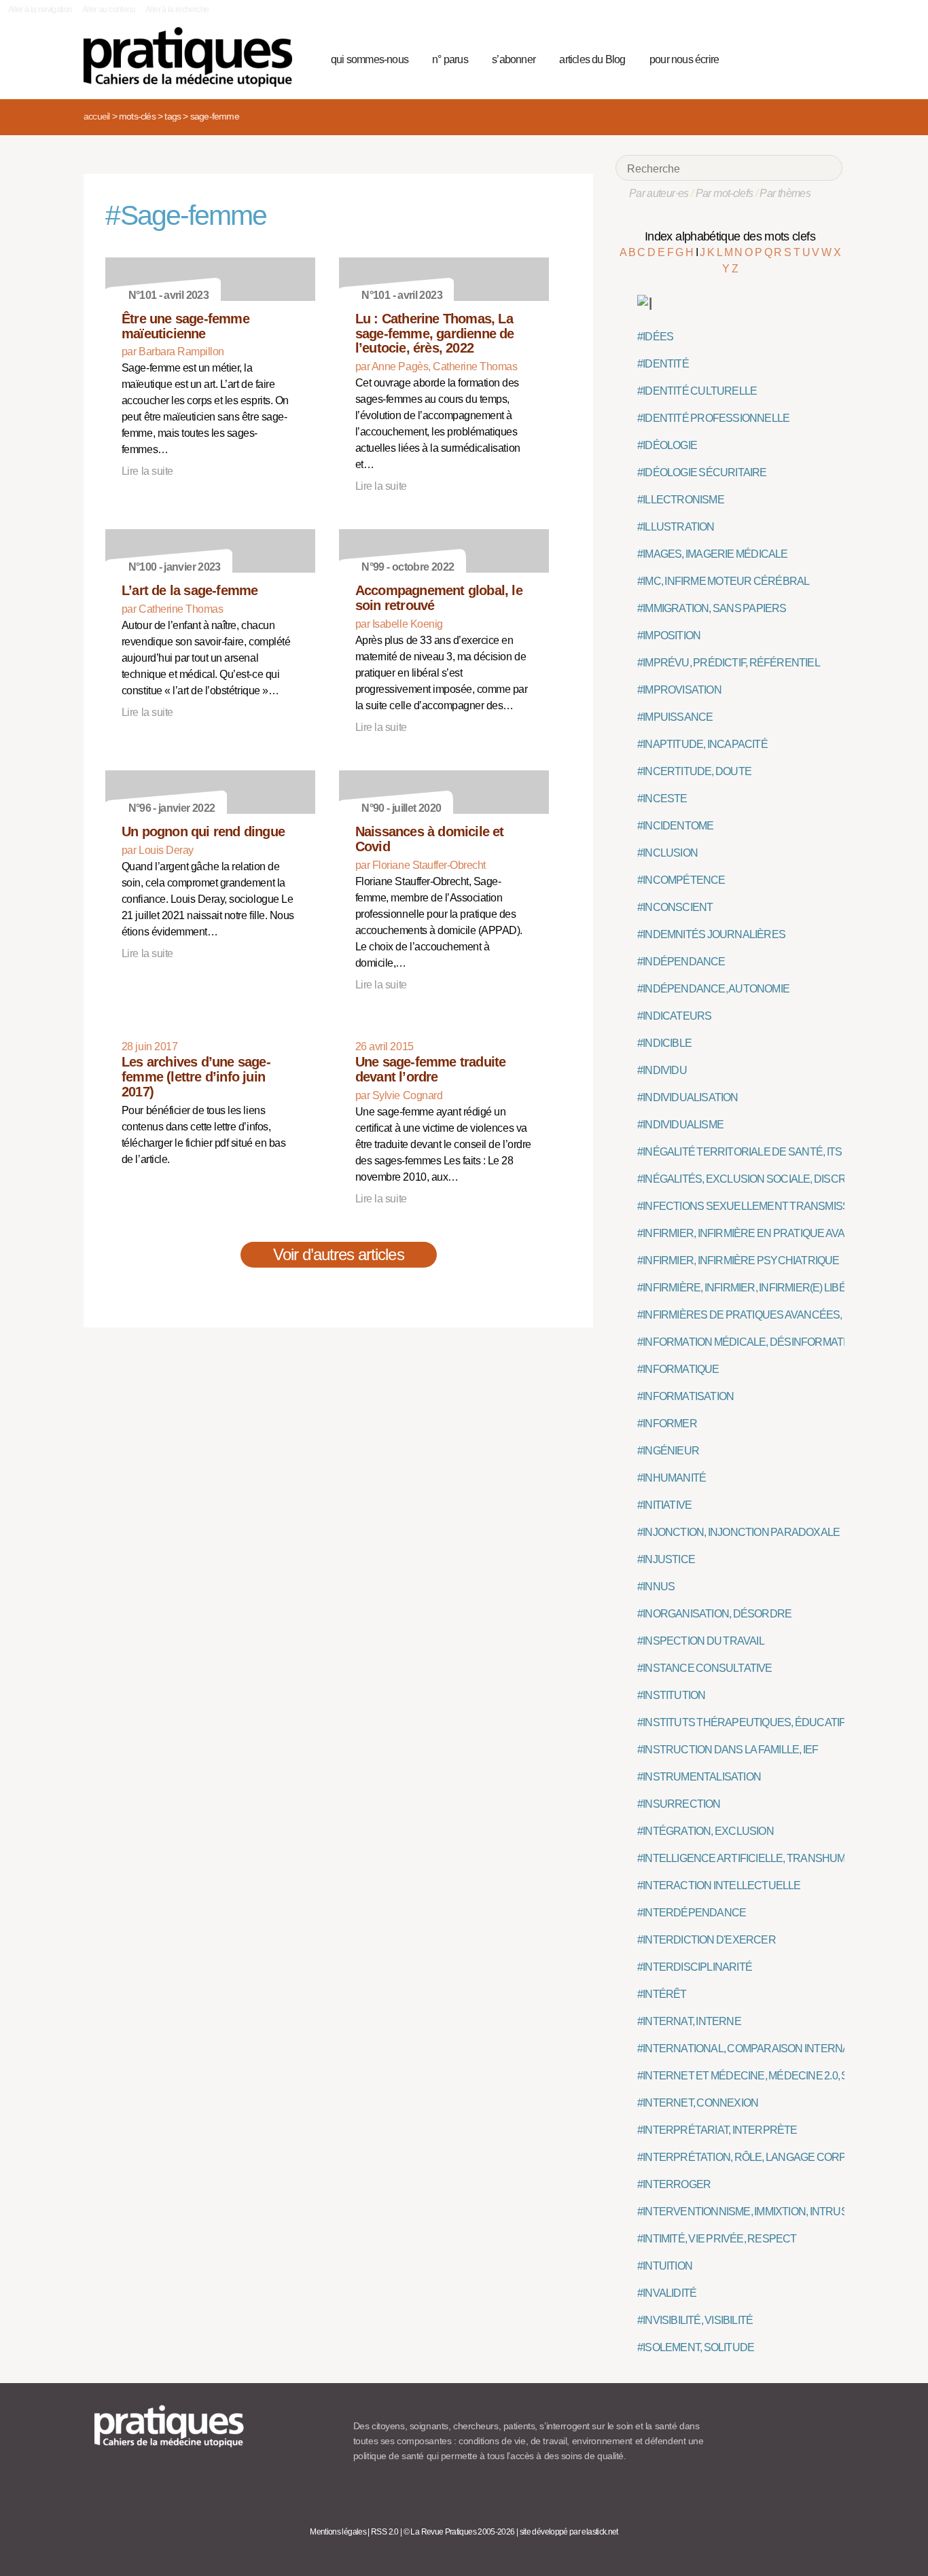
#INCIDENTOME (675, 826)
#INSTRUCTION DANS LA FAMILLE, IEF (728, 1750)
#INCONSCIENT (675, 907)
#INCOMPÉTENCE (681, 880)
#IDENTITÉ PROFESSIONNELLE (713, 418)
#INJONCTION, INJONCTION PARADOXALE (738, 1532)
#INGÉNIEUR (668, 1451)
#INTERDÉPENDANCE (692, 1913)
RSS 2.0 (385, 2532)
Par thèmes (785, 193)
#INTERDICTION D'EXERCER (707, 1940)
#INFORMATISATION (685, 1396)
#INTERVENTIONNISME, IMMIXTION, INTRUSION (751, 2212)
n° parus (450, 59)
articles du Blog (592, 59)
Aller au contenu (109, 10)
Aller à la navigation (40, 10)
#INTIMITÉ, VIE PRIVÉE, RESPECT (717, 2239)
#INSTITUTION (671, 1695)
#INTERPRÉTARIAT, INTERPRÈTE (717, 2130)
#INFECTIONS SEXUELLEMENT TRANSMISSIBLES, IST (767, 1206)
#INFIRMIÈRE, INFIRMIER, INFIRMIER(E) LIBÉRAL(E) (758, 1288)
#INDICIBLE (664, 1043)
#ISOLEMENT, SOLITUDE (696, 2347)
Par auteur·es (659, 193)
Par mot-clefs (725, 193)
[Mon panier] (781, 58)
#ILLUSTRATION (676, 527)
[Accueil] (193, 57)
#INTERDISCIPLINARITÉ (695, 1967)
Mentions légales (338, 2532)
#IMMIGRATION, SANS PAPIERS (712, 608)
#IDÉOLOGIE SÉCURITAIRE (702, 472)
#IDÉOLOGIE (667, 445)
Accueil (96, 116)
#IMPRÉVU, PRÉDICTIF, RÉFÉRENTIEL (729, 663)
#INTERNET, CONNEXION (698, 2103)
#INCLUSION (667, 853)
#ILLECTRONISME (681, 500)
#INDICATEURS (674, 1016)
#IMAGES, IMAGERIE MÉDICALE (713, 554)
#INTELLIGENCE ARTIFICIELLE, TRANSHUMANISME (761, 1858)
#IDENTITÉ (663, 364)
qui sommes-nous (370, 59)
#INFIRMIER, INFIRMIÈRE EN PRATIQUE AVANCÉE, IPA (765, 1233)
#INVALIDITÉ (667, 2293)
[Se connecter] (828, 58)
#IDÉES (655, 337)
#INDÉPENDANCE (681, 962)
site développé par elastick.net (569, 2532)
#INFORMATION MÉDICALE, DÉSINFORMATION (749, 1342)
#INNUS (656, 1587)
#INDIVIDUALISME (680, 1125)
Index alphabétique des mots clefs (730, 236)
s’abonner (514, 59)
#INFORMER (667, 1424)
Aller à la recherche (177, 10)
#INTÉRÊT (662, 1994)
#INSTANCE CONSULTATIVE (705, 1668)
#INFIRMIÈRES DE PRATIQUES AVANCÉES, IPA (748, 1315)
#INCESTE (662, 799)
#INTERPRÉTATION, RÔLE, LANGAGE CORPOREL (755, 2157)
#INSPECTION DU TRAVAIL (701, 1641)
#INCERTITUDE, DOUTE (694, 771)
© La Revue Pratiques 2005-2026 (459, 2532)
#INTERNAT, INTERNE (689, 2021)
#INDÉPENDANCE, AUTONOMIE (713, 989)
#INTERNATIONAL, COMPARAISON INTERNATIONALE (765, 2049)
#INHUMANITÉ (672, 1478)
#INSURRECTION (679, 1804)
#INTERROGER (674, 2184)
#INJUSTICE (666, 1559)
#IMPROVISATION (679, 690)
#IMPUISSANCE (675, 717)
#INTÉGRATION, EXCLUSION (706, 1831)
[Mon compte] (805, 58)
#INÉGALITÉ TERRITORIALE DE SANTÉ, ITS (739, 1152)
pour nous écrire (684, 59)
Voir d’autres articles (339, 1254)
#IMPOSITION (669, 636)
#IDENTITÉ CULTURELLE (697, 391)
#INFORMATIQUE (678, 1369)
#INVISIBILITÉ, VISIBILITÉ (695, 2320)
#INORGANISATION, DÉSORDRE (714, 1614)
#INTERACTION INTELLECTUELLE (719, 1885)
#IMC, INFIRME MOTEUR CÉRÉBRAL (723, 581)
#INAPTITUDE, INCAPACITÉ (702, 744)
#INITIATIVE (664, 1505)
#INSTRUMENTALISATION (699, 1777)
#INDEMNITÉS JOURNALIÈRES (711, 934)
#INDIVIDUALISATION (688, 1097)
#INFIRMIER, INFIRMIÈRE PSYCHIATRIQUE (738, 1260)
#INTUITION (665, 2266)
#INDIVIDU (662, 1070)
